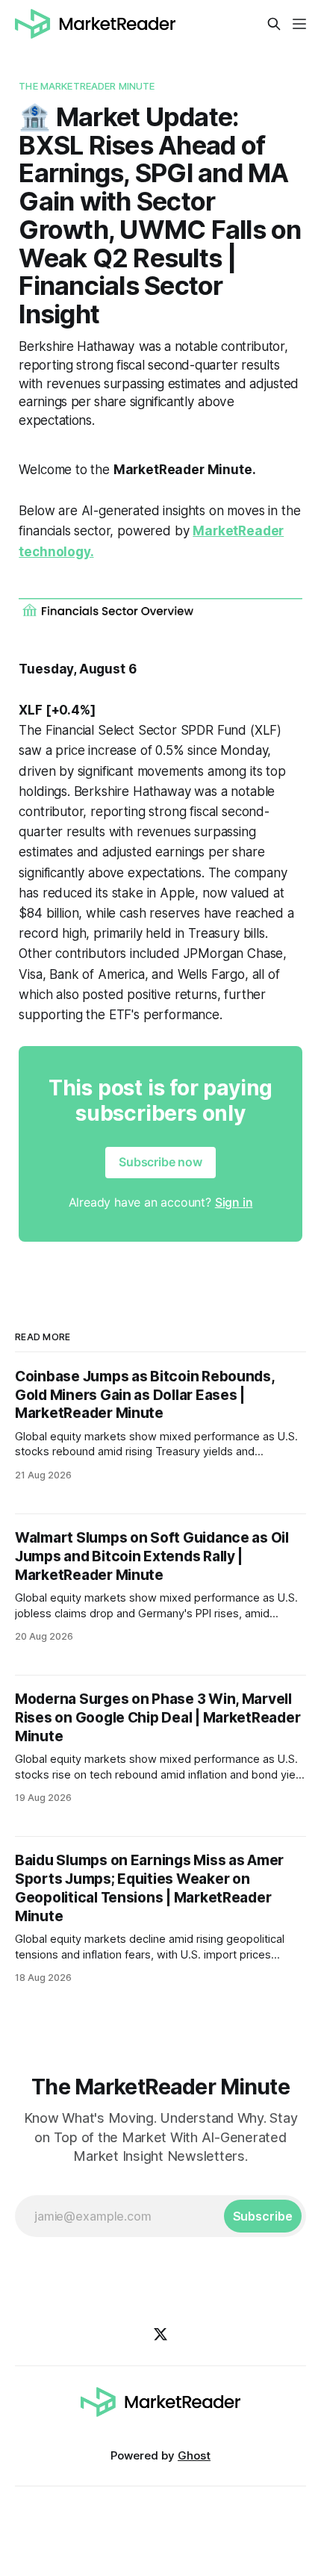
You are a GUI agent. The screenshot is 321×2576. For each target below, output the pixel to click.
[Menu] (299, 24)
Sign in (234, 1202)
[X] (160, 2334)
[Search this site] (274, 24)
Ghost (194, 2455)
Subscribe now (160, 1162)
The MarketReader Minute (87, 86)
